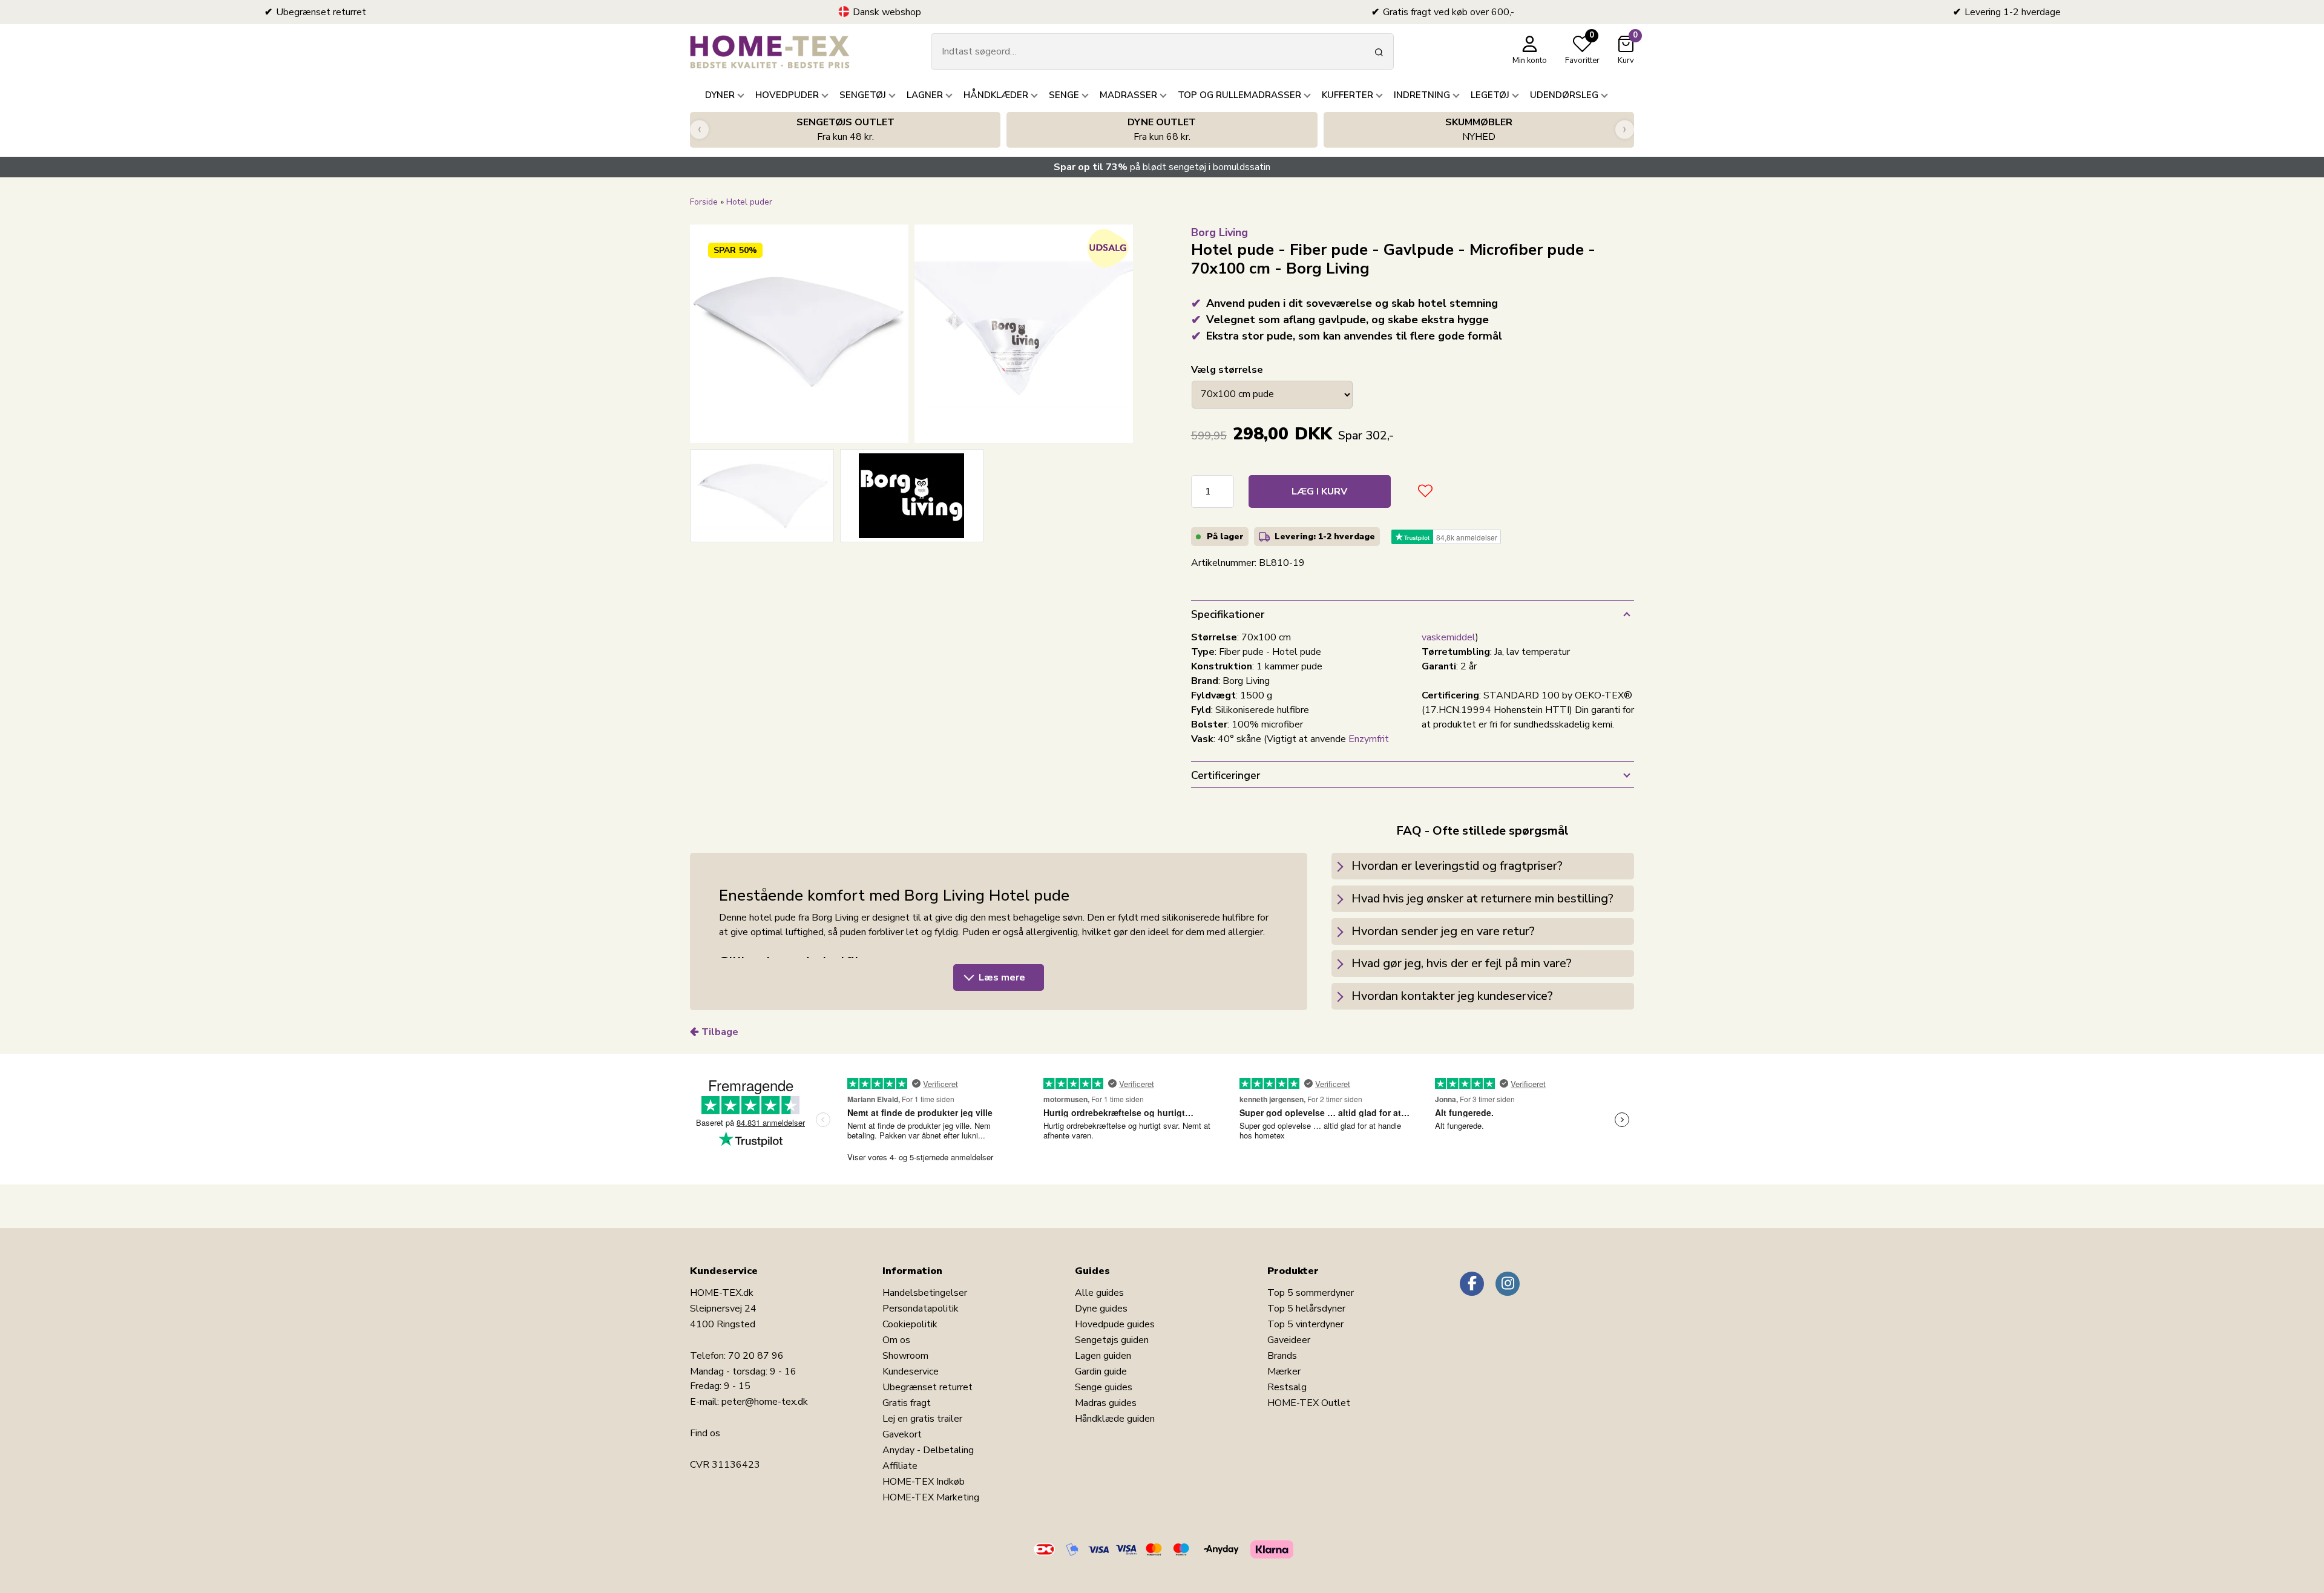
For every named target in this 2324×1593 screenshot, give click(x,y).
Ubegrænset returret (927, 1387)
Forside (704, 202)
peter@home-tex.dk (765, 1402)
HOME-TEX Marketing (931, 1497)
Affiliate (900, 1466)
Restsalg (1287, 1387)
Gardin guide (1101, 1371)
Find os (705, 1433)
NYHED (1479, 130)
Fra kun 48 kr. (845, 130)
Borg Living (1219, 232)
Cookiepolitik (910, 1324)
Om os (896, 1340)
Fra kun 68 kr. (1162, 130)
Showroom (905, 1356)
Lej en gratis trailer (922, 1419)
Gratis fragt (907, 1403)
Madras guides (1106, 1403)
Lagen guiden (1103, 1356)
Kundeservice (911, 1371)
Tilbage (720, 1032)
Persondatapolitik (921, 1309)
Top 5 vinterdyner (1305, 1324)
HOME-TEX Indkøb (924, 1482)
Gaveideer (1289, 1340)
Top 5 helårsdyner (1306, 1309)
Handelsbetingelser (925, 1293)
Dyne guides (1101, 1309)
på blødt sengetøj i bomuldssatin (1162, 167)
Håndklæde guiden (1115, 1419)
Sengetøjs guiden (1112, 1340)
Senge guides (1104, 1387)
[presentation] (699, 130)
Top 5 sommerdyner (1311, 1293)
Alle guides (1099, 1293)
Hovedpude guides (1115, 1324)
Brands (1282, 1356)
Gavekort (902, 1434)
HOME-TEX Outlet (1309, 1403)
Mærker (1284, 1371)
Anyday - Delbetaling (928, 1450)
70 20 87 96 (756, 1356)
